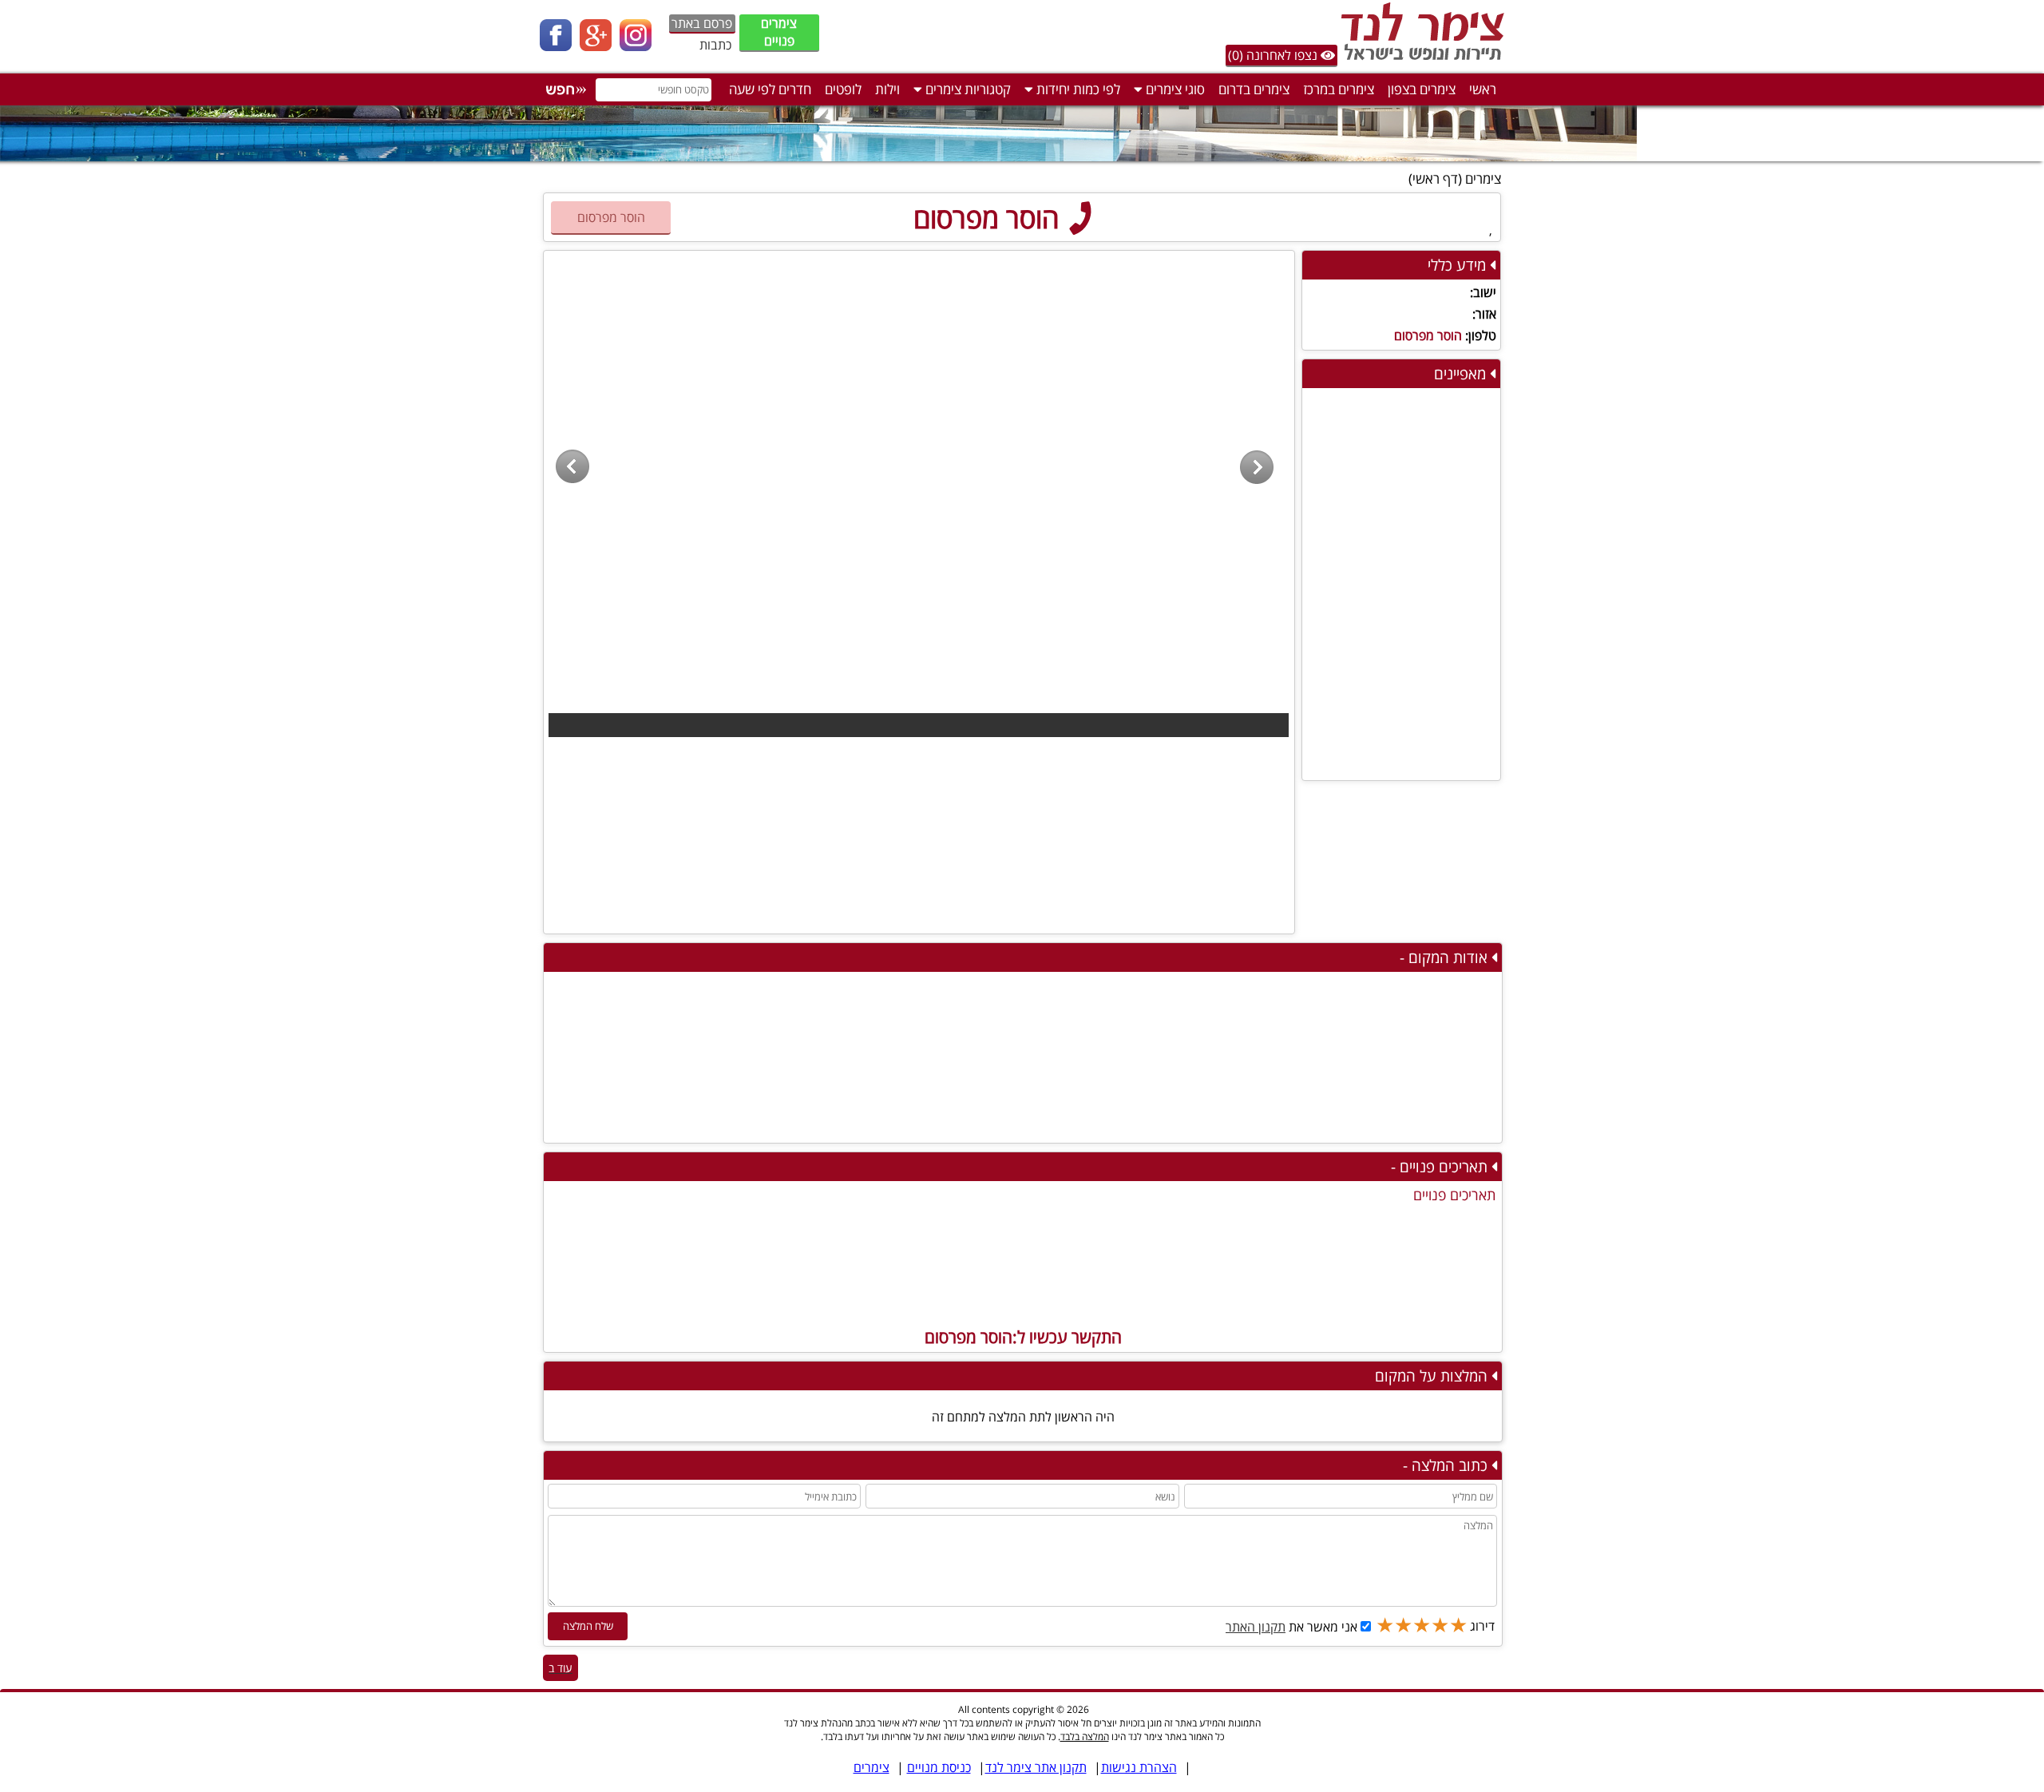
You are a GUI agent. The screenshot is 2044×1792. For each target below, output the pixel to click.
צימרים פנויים (779, 32)
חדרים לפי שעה (770, 89)
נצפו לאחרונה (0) (1274, 55)
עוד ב (561, 1668)
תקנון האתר (1256, 1627)
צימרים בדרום (1254, 89)
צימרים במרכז (1339, 89)
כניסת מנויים (939, 1767)
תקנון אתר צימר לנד (1036, 1767)
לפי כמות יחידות (1077, 89)
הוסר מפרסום (990, 218)
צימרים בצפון (1422, 89)
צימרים (1483, 178)
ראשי (1483, 89)
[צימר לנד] (1420, 60)
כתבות (715, 45)
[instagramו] (640, 46)
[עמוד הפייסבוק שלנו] (560, 46)
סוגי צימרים (1174, 89)
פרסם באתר (702, 23)
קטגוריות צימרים (967, 89)
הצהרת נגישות (1139, 1767)
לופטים (843, 89)
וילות (887, 89)
